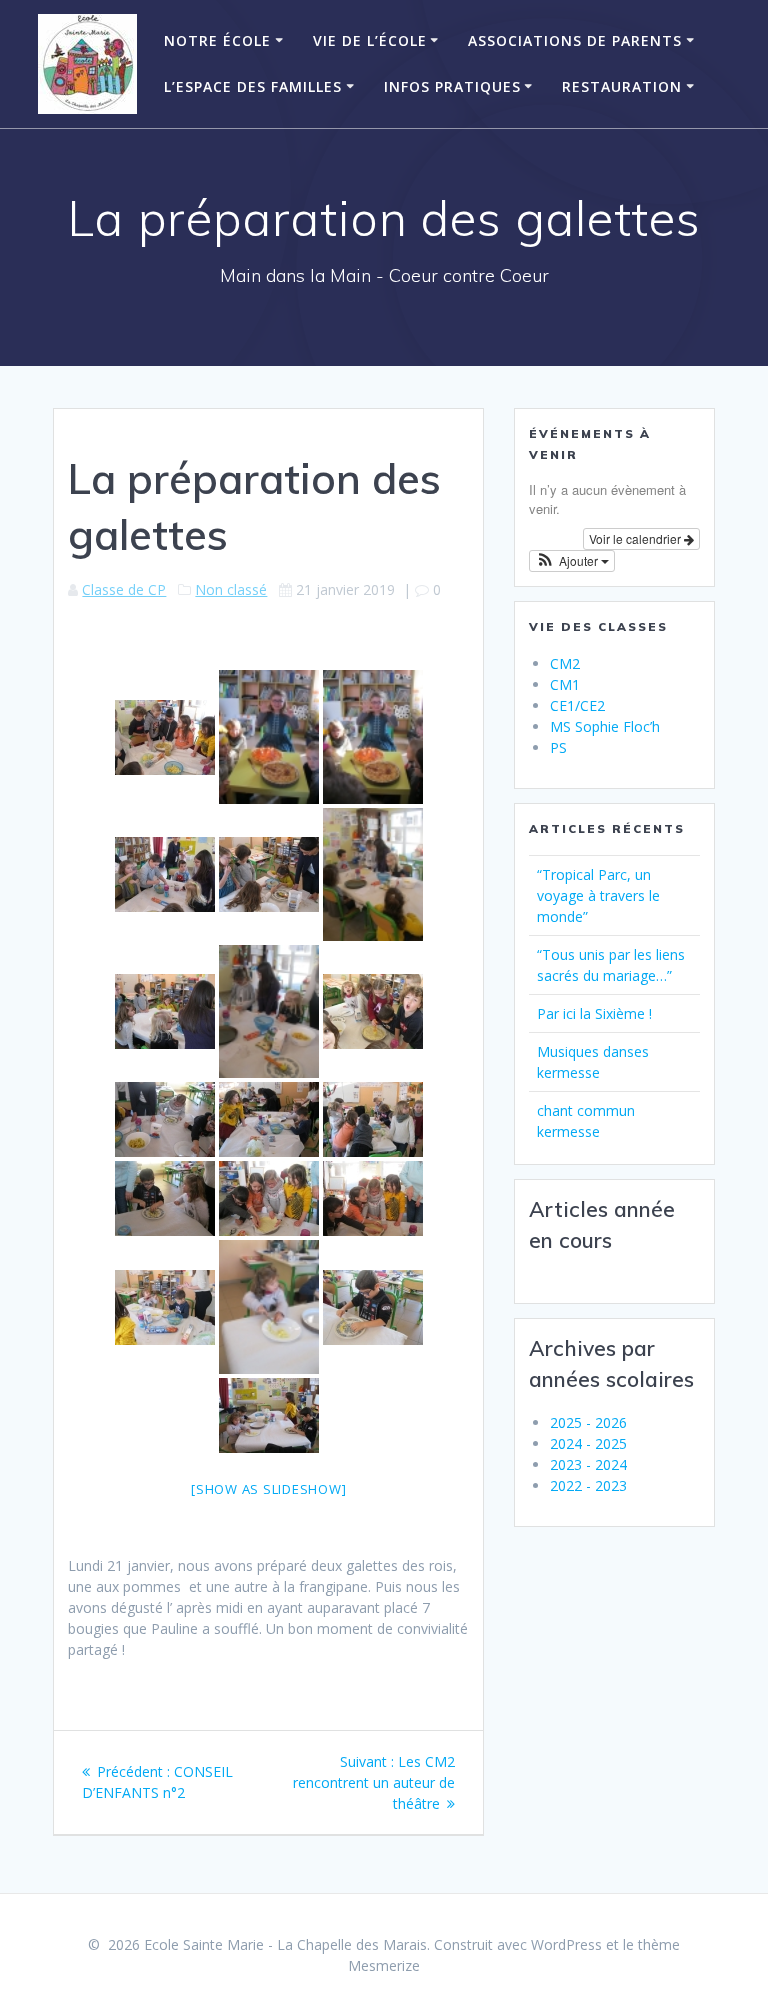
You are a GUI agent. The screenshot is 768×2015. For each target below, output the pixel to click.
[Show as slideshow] (268, 1489)
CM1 (565, 684)
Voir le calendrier (636, 538)
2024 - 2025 (588, 1443)
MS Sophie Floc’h (605, 726)
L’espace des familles (253, 86)
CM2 (565, 663)
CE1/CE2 (577, 705)
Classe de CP (124, 589)
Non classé (231, 589)
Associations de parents (575, 40)
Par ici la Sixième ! (594, 1013)
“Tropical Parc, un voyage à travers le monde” (598, 895)
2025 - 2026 (588, 1422)
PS (558, 747)
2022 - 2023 (588, 1485)
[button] (572, 561)
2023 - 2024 (588, 1464)
